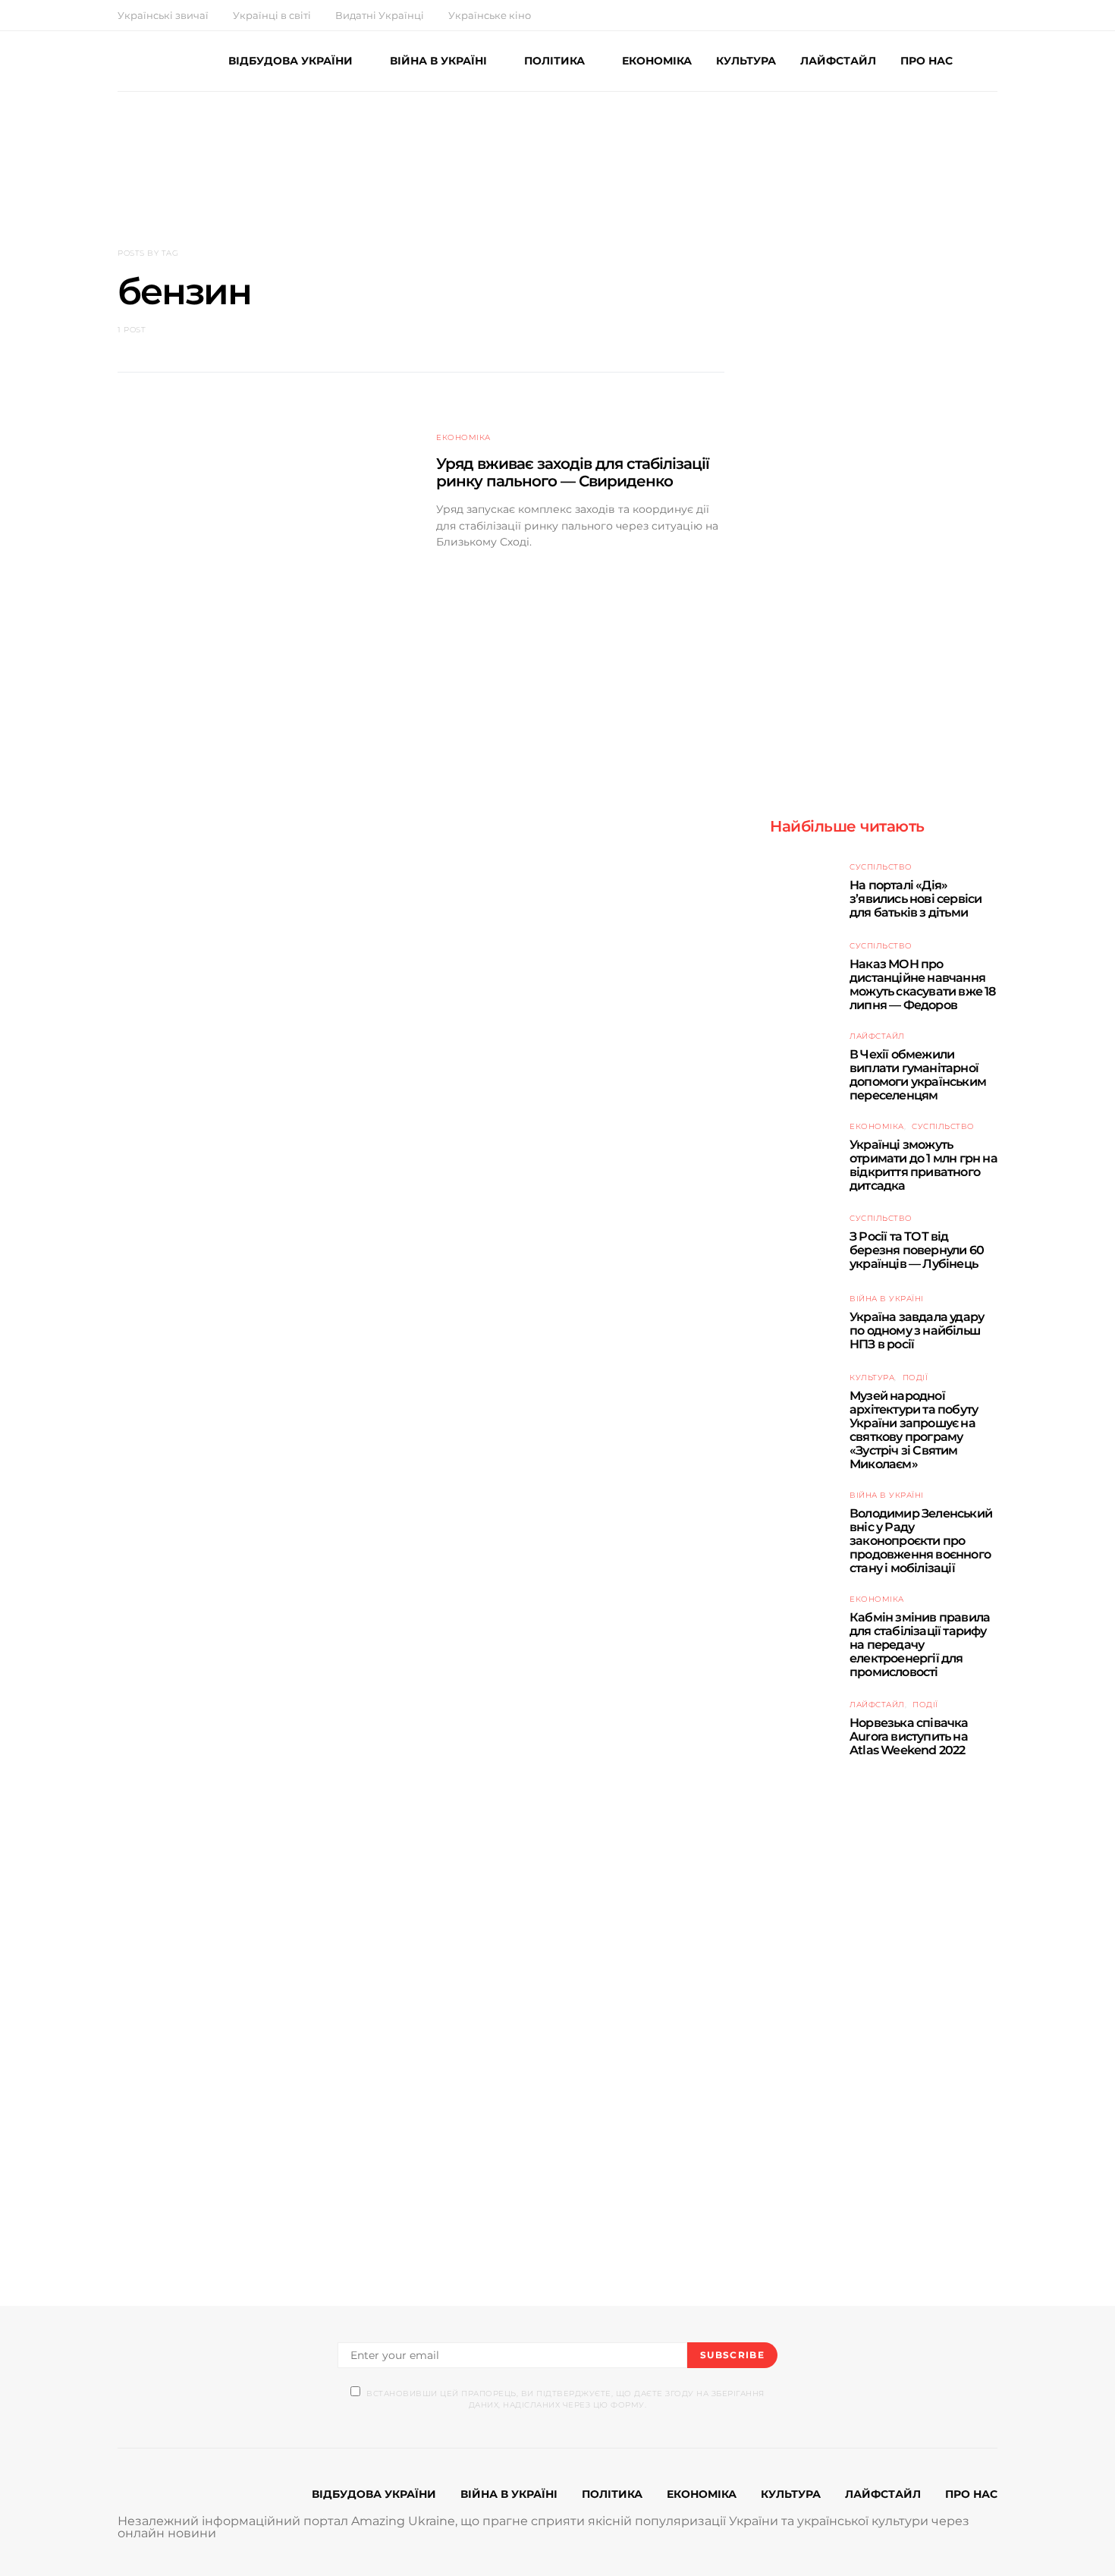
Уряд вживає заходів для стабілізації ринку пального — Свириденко (573, 472)
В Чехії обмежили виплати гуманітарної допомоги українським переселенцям (918, 1075)
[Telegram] (993, 15)
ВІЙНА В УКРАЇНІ (438, 61)
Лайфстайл (877, 1036)
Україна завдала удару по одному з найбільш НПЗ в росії (917, 1330)
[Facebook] (940, 15)
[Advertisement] (557, 149)
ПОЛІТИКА (554, 61)
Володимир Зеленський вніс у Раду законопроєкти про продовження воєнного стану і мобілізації (921, 1541)
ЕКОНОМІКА (657, 61)
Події (916, 1378)
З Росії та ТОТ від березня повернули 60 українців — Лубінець (917, 1250)
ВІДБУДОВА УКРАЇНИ (291, 61)
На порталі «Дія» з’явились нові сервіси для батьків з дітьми (916, 899)
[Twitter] (958, 15)
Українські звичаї (163, 15)
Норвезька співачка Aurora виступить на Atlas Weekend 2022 (909, 1736)
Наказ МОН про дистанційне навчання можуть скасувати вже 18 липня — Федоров (923, 984)
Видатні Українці (380, 15)
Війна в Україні (887, 1299)
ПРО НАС (927, 61)
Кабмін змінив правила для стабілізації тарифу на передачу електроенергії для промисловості (920, 1645)
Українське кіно (490, 15)
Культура (872, 1378)
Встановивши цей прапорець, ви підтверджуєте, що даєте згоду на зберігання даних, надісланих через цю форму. (565, 2399)
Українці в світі (272, 15)
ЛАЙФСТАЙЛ (838, 61)
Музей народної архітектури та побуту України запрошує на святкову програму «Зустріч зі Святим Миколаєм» (914, 1430)
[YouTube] (975, 15)
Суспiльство (881, 867)
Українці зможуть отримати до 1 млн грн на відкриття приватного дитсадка (923, 1165)
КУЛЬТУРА (746, 61)
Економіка (463, 437)
